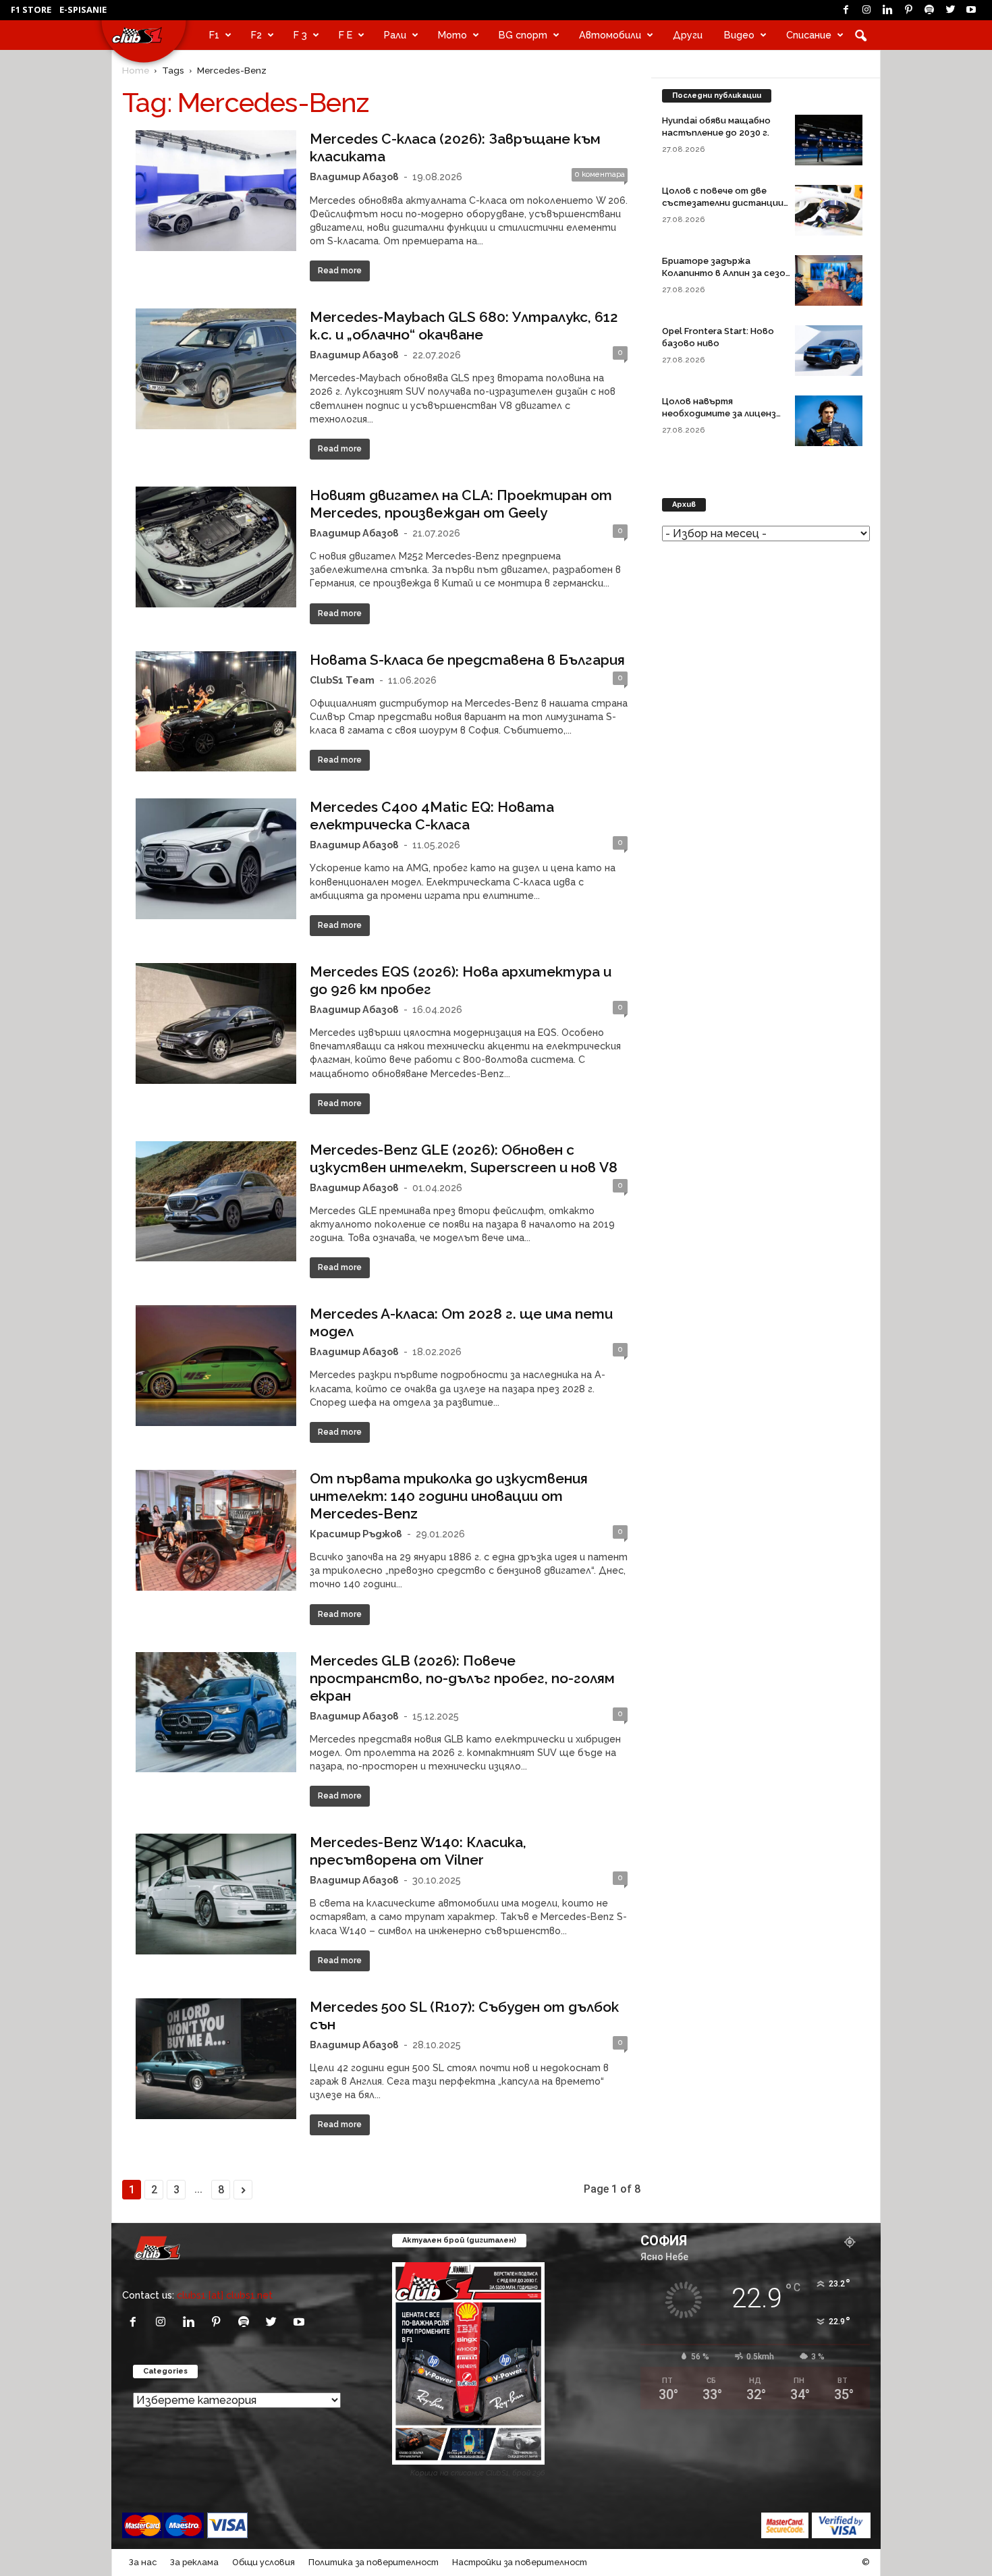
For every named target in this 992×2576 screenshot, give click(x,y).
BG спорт (523, 35)
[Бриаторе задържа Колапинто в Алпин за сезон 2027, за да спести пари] (829, 280)
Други (688, 35)
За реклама (194, 2562)
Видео (739, 35)
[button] (860, 35)
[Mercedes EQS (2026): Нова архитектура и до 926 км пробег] (216, 1023)
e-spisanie (83, 9)
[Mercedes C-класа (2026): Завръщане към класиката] (216, 191)
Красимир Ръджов (356, 1534)
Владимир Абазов (354, 176)
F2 (256, 35)
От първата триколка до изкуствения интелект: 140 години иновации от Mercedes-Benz (449, 1496)
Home (136, 70)
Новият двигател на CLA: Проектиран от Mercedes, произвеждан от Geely (461, 504)
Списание (809, 35)
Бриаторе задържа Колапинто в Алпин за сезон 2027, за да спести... (726, 273)
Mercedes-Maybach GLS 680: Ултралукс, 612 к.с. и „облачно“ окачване (464, 326)
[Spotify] (929, 10)
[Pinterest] (908, 10)
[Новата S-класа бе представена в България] (216, 712)
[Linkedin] (887, 10)
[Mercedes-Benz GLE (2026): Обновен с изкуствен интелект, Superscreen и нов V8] (216, 1202)
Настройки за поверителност (520, 2562)
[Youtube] (971, 10)
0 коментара (600, 174)
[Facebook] (846, 10)
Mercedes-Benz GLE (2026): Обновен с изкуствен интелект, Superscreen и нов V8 (464, 1158)
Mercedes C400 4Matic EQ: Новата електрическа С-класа (432, 816)
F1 (214, 35)
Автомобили (610, 35)
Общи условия (264, 2562)
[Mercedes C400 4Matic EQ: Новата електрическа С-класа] (216, 859)
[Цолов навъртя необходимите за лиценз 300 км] (829, 421)
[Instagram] (866, 10)
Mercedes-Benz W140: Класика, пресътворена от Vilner (418, 1851)
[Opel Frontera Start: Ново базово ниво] (829, 351)
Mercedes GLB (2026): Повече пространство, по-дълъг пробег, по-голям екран (462, 1678)
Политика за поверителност (374, 2562)
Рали (395, 35)
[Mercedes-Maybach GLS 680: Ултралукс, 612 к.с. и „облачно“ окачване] (216, 369)
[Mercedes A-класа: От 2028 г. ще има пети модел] (216, 1366)
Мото (452, 35)
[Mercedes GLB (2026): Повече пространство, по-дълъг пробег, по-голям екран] (216, 1712)
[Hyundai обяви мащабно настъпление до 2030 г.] (829, 140)
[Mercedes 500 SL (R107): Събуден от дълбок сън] (216, 2059)
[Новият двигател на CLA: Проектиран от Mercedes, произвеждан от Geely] (216, 547)
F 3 (300, 35)
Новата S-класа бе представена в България (467, 660)
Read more (340, 271)
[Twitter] (950, 10)
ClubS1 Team (342, 680)
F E (346, 35)
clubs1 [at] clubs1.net (225, 2295)
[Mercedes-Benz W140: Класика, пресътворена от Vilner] (216, 1894)
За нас (143, 2562)
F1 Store (31, 9)
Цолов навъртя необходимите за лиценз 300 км (719, 413)
